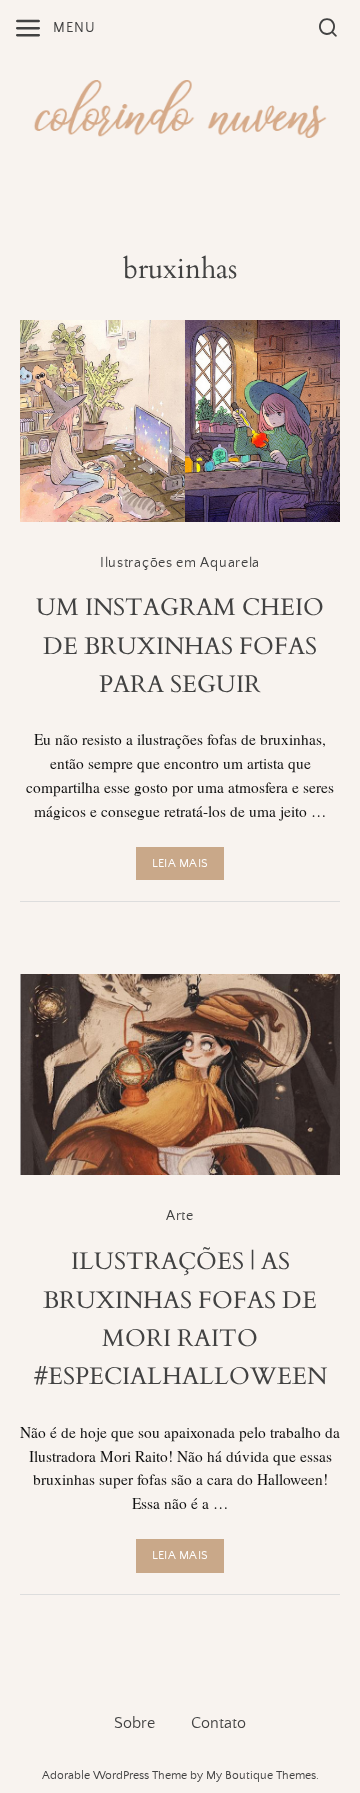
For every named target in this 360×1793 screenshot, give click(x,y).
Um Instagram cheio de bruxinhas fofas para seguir (180, 646)
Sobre (134, 1723)
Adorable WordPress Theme (114, 1775)
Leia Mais (180, 863)
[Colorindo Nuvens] (180, 105)
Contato (218, 1723)
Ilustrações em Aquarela (180, 563)
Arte (180, 1216)
